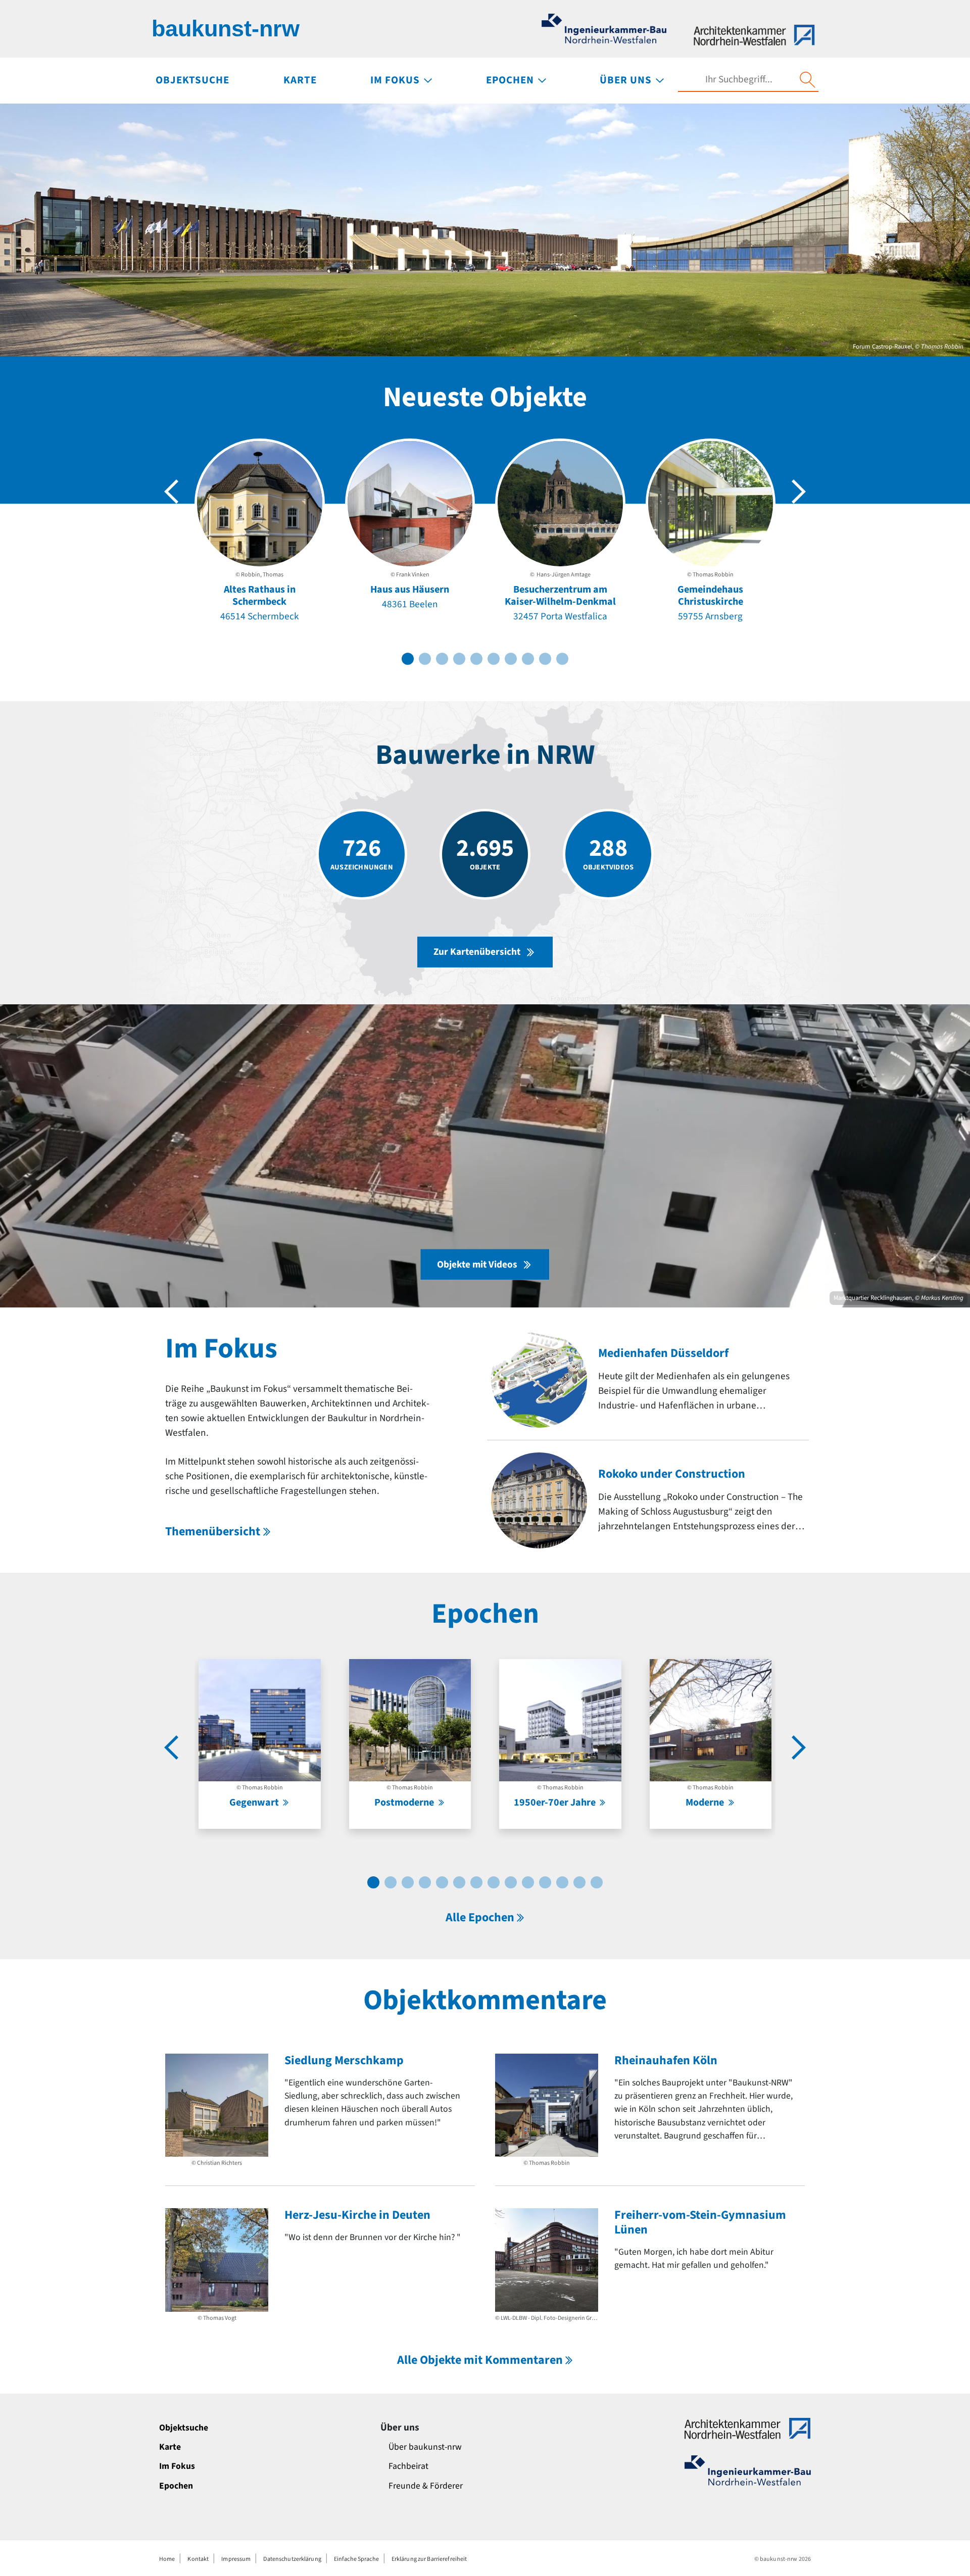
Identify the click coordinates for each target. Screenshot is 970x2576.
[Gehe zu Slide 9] (545, 659)
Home (167, 2559)
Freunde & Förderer (426, 2486)
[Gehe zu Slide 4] (459, 659)
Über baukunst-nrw (425, 2447)
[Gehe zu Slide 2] (425, 659)
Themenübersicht (213, 1532)
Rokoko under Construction (672, 1474)
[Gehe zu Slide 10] (562, 659)
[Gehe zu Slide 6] (494, 659)
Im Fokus (177, 2466)
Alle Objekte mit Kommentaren (480, 2360)
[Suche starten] (807, 80)
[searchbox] (739, 80)
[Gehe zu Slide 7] (511, 659)
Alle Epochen (480, 1917)
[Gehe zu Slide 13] (579, 1882)
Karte (170, 2447)
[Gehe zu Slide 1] (408, 659)
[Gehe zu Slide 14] (597, 1882)
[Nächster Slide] (799, 492)
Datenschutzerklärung (292, 2559)
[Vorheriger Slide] (171, 492)
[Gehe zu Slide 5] (476, 659)
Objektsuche (184, 2428)
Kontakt (198, 2559)
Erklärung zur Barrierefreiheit (429, 2559)
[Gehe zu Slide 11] (545, 1882)
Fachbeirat (408, 2466)
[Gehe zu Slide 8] (528, 659)
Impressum (236, 2559)
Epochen (176, 2486)
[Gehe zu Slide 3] (442, 659)
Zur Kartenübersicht (477, 952)
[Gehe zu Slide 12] (562, 1882)
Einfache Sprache (356, 2559)
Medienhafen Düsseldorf (663, 1353)
